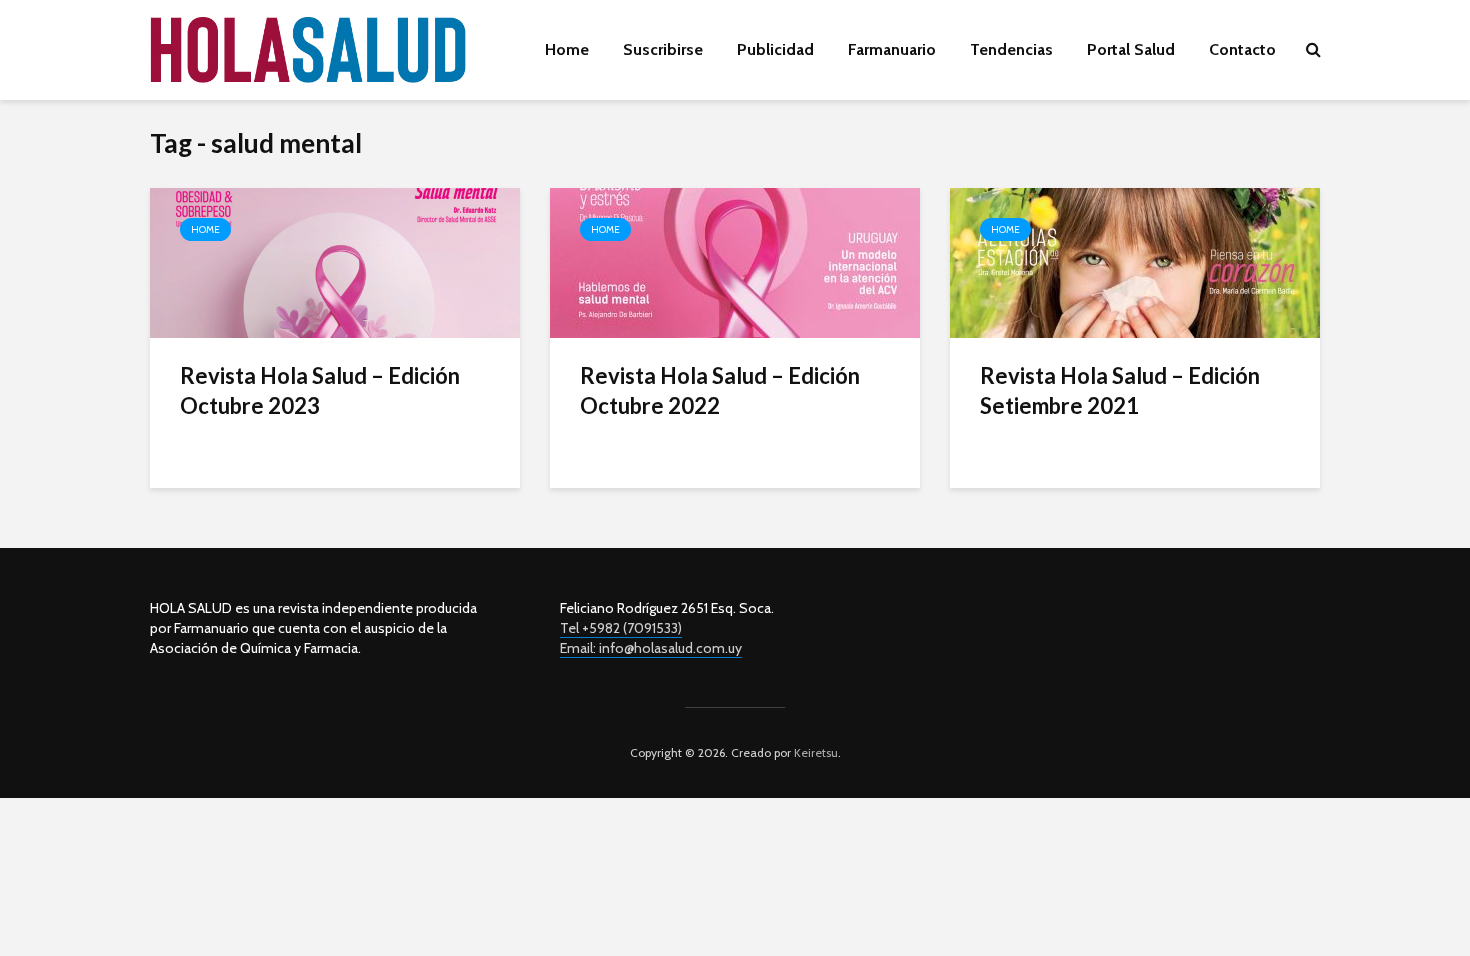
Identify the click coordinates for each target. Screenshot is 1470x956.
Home (567, 49)
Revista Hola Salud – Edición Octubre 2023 (320, 390)
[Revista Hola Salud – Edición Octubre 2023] (335, 261)
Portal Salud (1131, 49)
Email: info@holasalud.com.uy (651, 648)
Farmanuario (892, 49)
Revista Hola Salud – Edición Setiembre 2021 (1120, 390)
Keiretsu (814, 752)
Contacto (1242, 49)
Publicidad (775, 49)
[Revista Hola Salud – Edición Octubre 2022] (735, 261)
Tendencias (1011, 49)
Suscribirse (663, 49)
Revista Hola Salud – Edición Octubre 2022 (720, 390)
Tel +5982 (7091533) (621, 628)
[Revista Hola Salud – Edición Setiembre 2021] (1135, 261)
